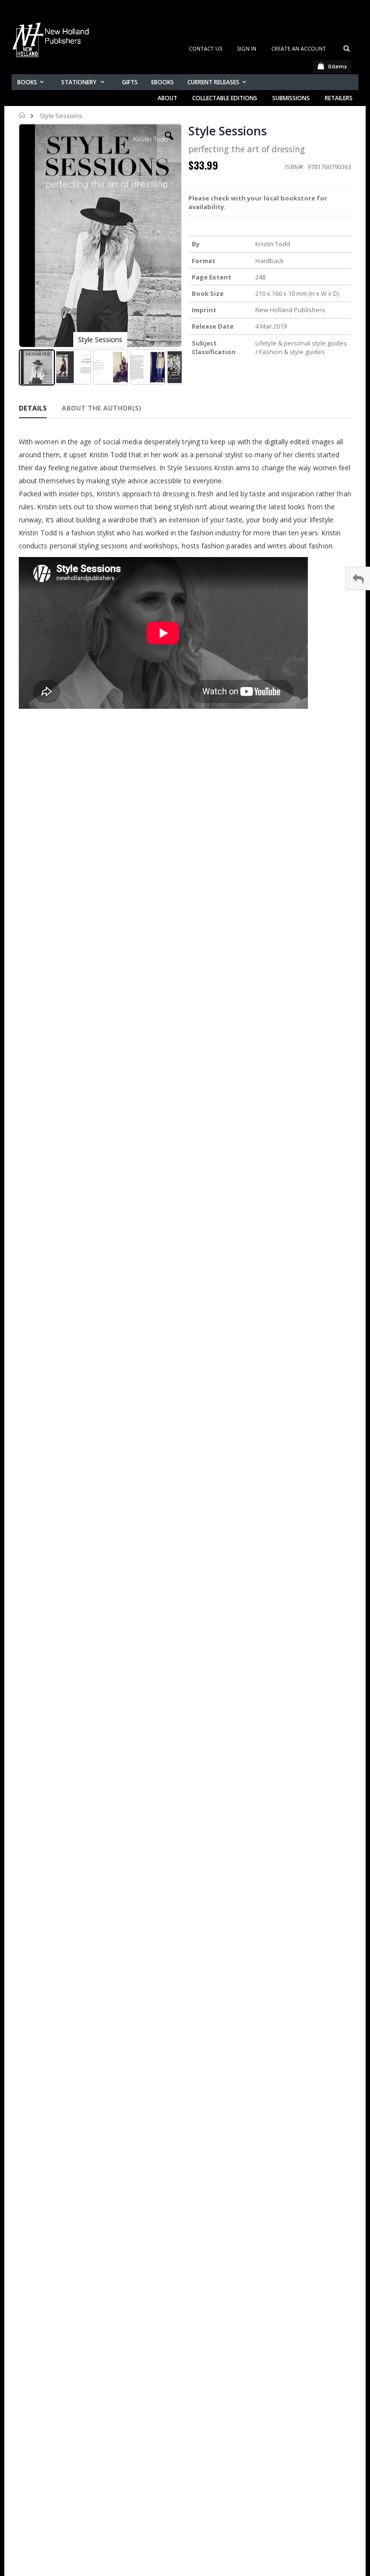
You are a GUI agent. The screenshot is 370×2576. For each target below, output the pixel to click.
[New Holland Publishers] (53, 42)
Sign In (247, 48)
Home (22, 115)
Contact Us (205, 48)
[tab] (40, 410)
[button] (169, 143)
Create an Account (299, 48)
